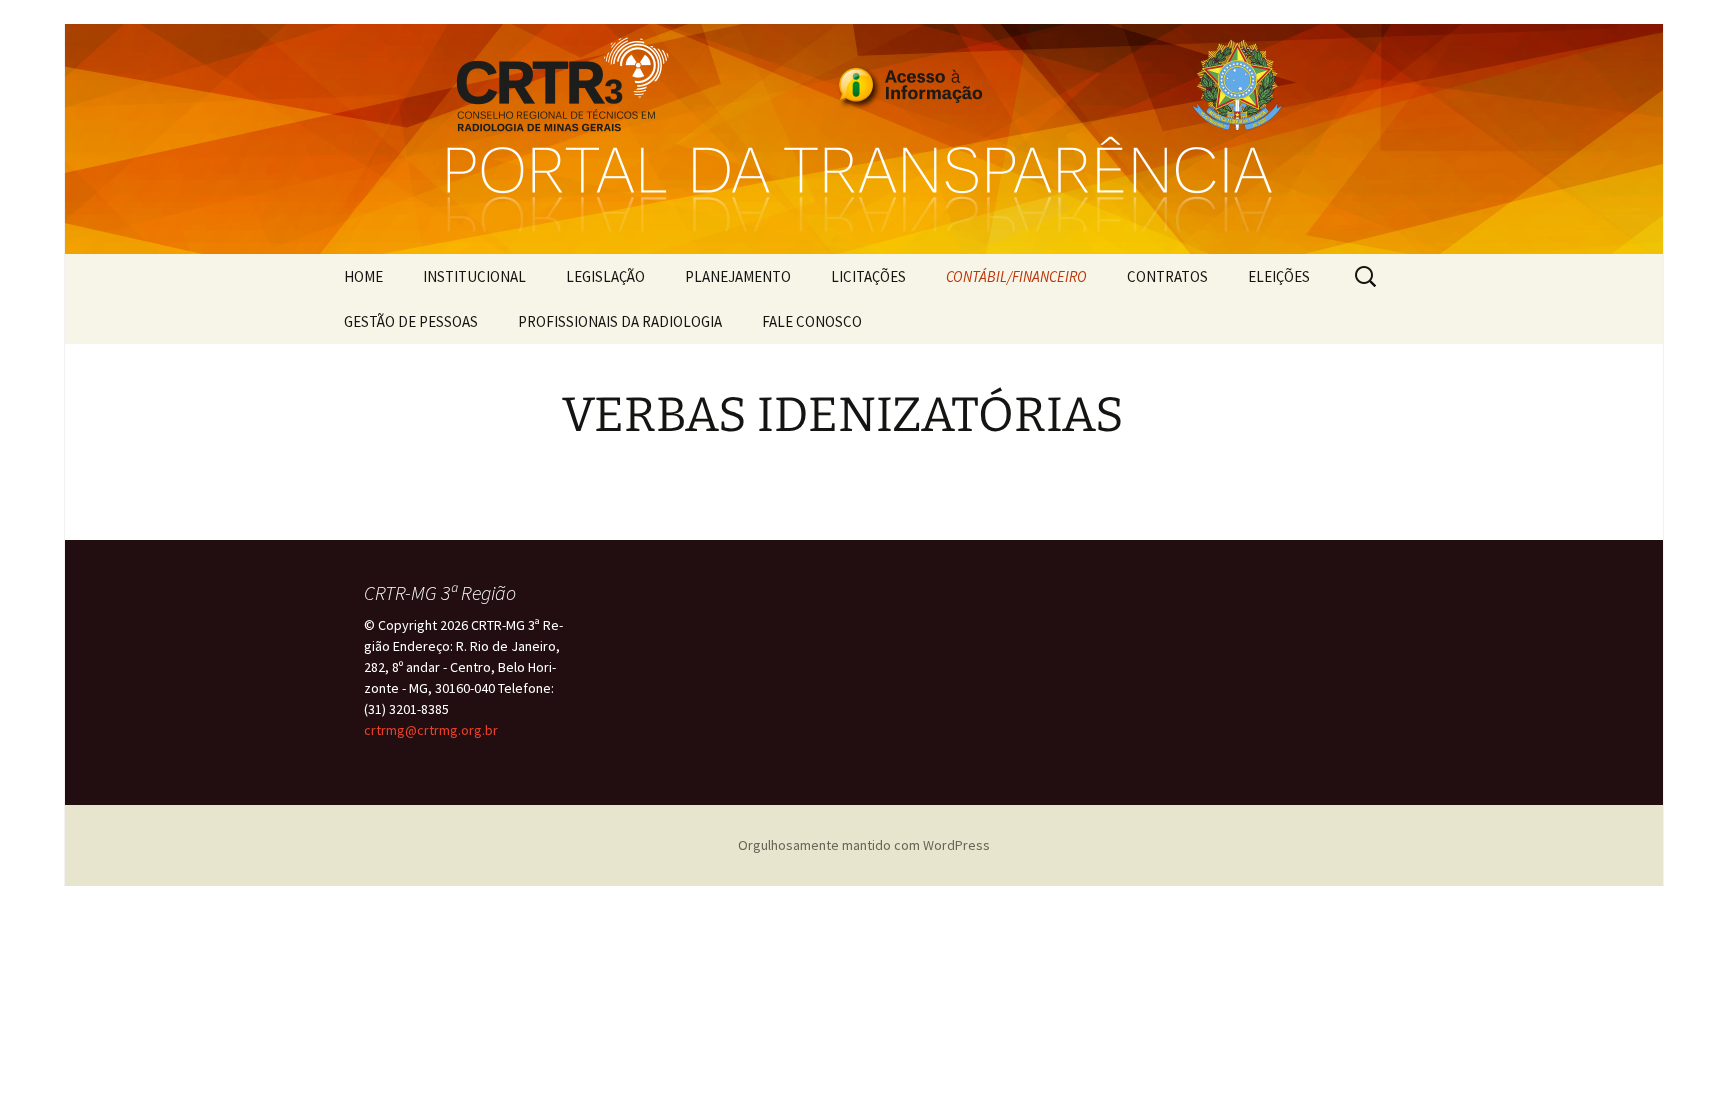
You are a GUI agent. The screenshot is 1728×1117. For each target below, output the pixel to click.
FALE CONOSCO (812, 321)
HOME (363, 276)
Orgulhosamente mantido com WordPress (864, 845)
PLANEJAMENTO (738, 276)
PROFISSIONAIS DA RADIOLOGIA (620, 321)
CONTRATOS (1167, 276)
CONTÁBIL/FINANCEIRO (1016, 276)
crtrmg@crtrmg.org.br (431, 730)
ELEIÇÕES (1279, 276)
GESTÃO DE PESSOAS (411, 321)
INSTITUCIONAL (474, 276)
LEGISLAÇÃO (605, 276)
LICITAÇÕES (868, 276)
